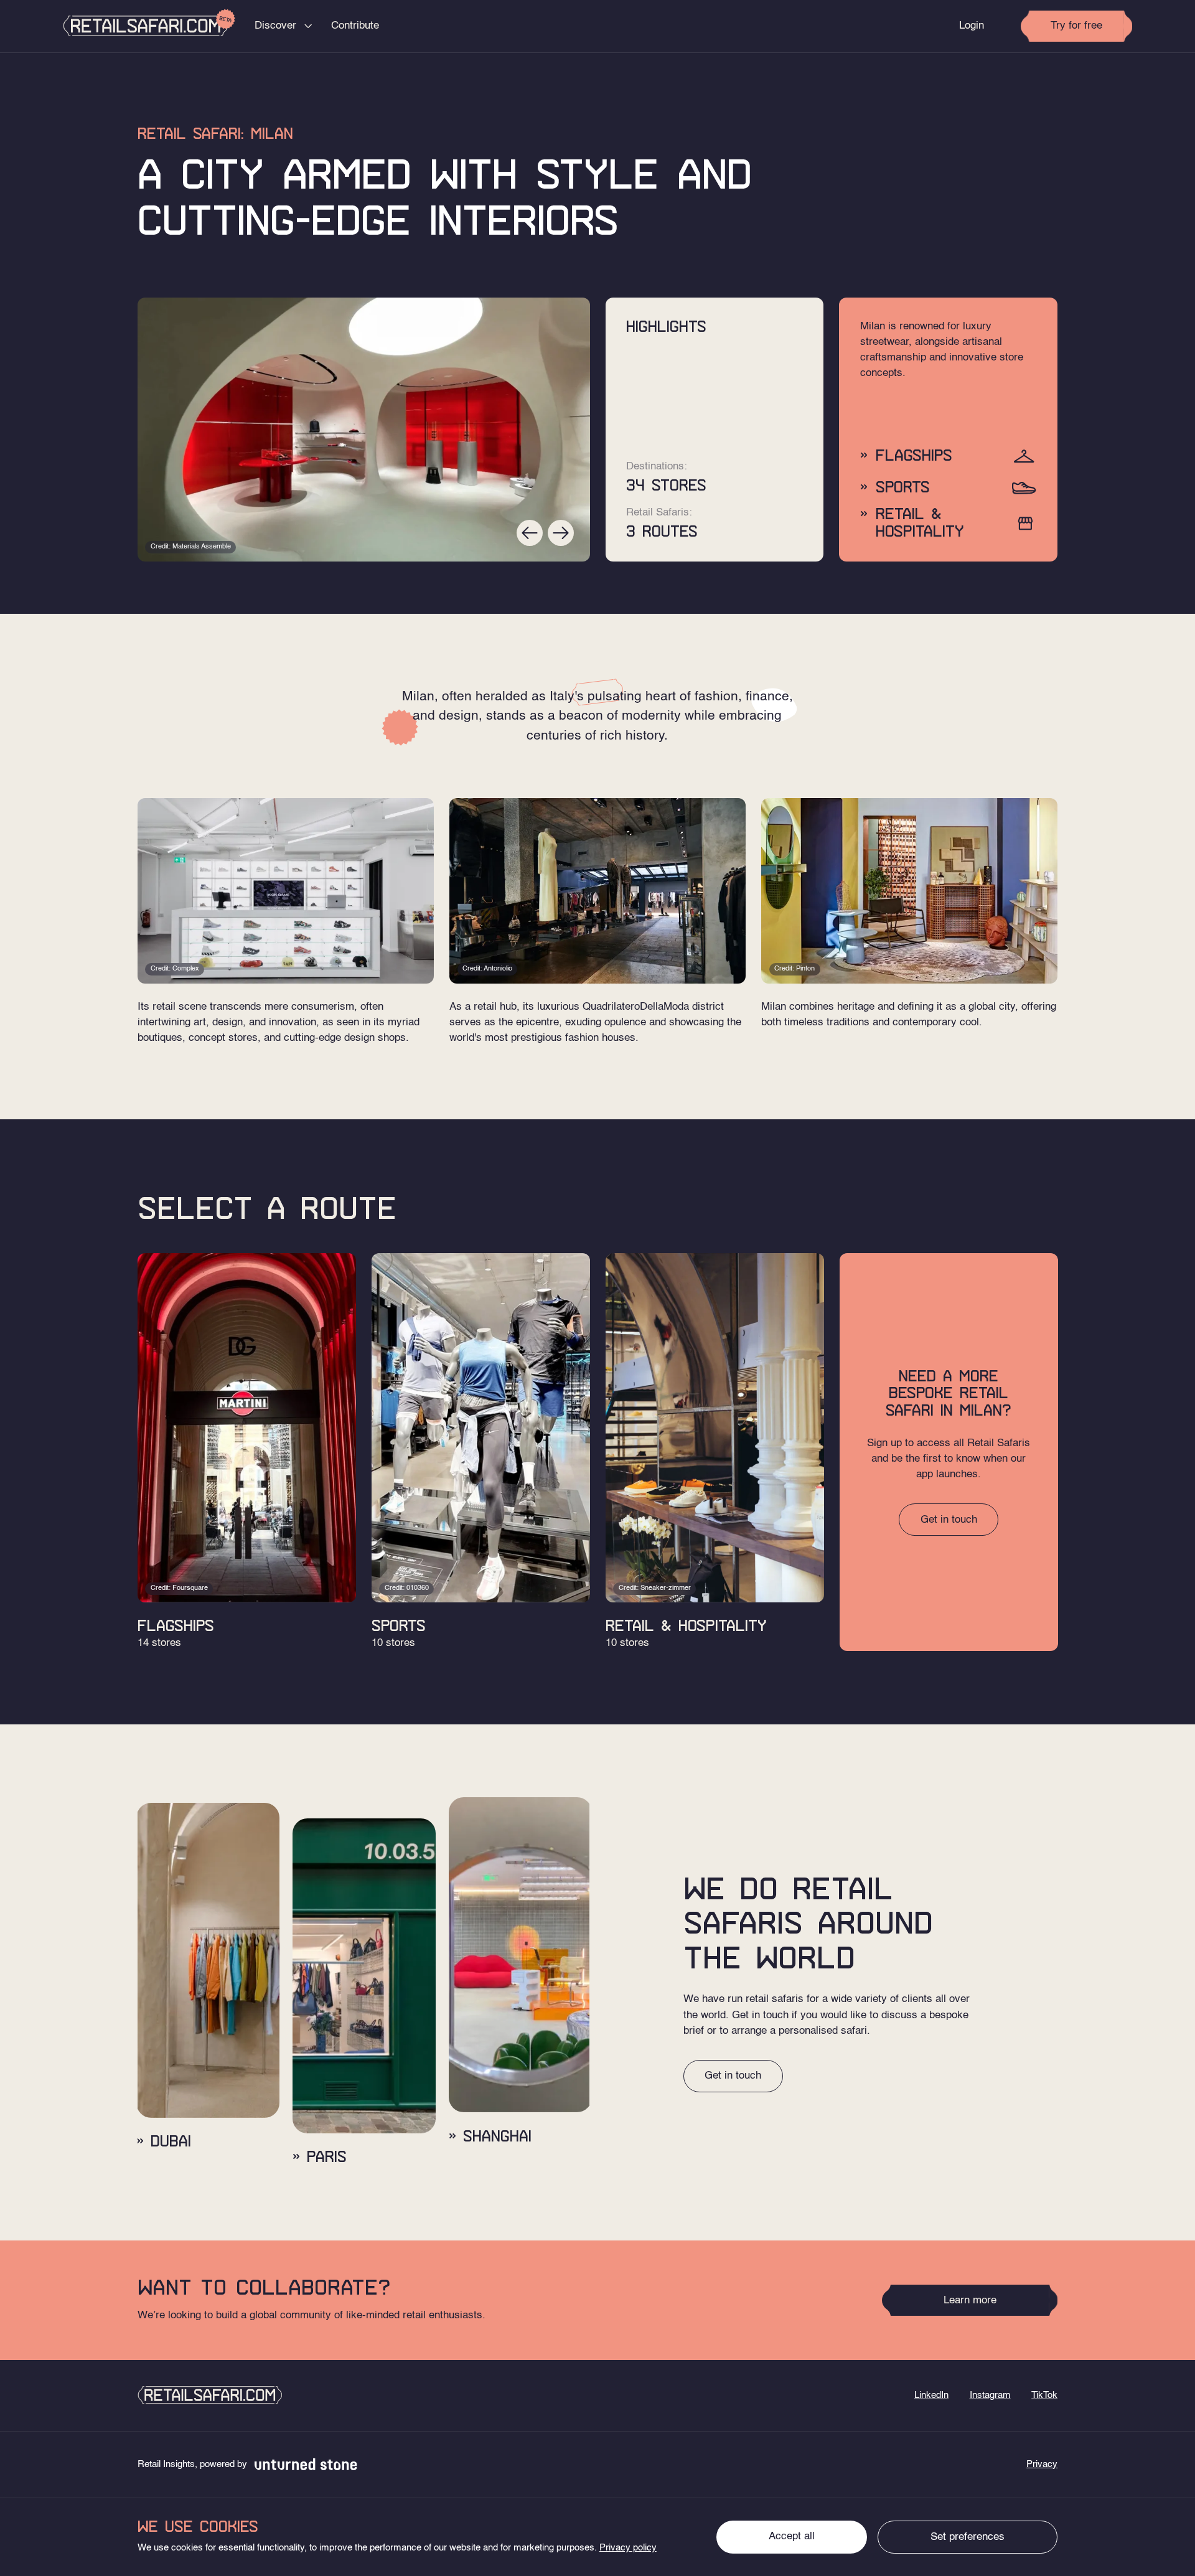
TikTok (1044, 2395)
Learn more (970, 2301)
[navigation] (210, 2395)
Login (972, 26)
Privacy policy (628, 2548)
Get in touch (949, 1520)
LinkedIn (931, 2395)
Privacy (1042, 2465)
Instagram (990, 2395)
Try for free (1076, 26)
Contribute (355, 26)
